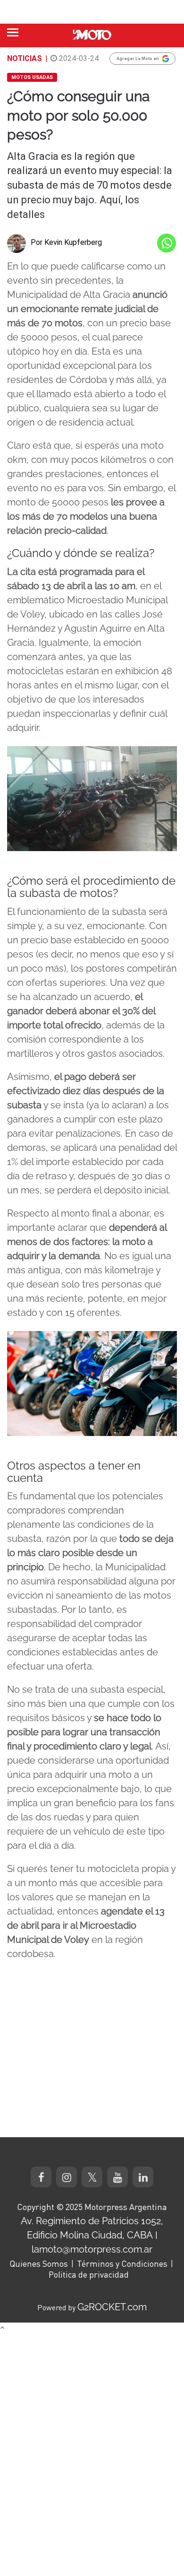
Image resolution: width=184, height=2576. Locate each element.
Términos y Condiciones (122, 2263)
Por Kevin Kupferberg (66, 242)
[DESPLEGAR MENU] (13, 32)
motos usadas (32, 77)
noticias (25, 58)
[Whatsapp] (167, 243)
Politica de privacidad (89, 2274)
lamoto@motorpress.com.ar (92, 2249)
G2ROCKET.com (112, 2307)
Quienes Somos (39, 2263)
